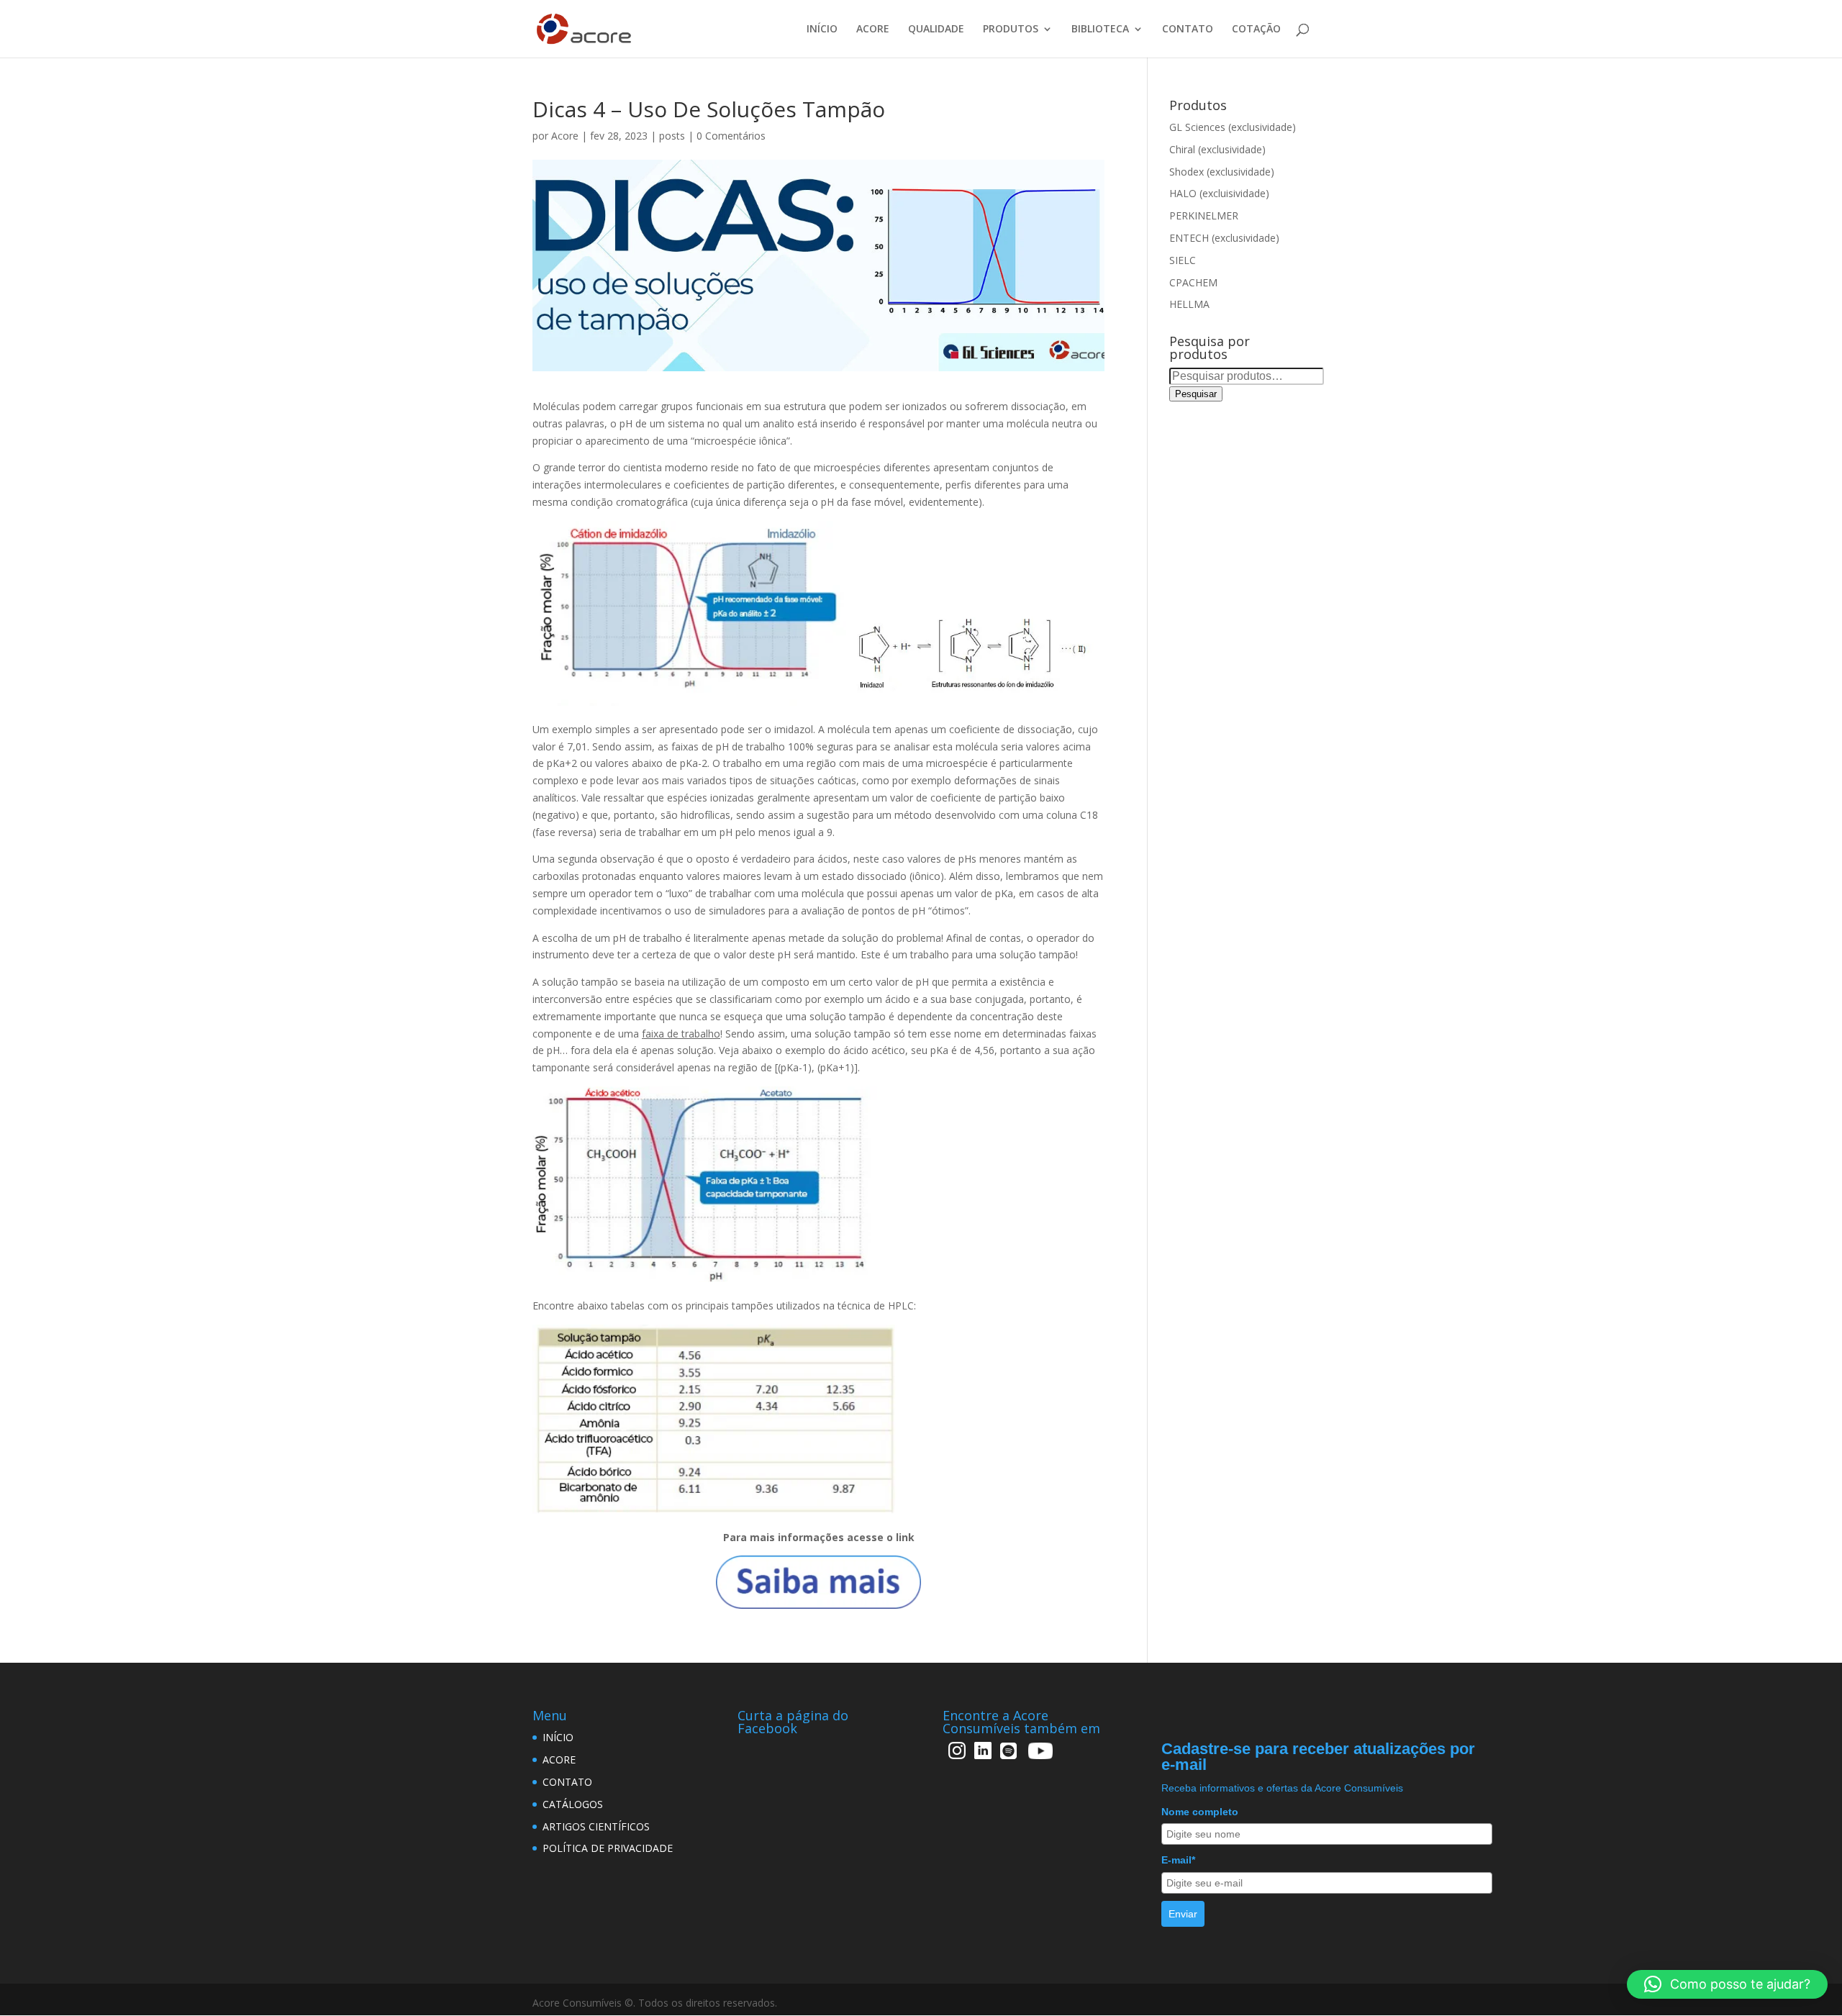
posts (672, 136)
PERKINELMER (1204, 215)
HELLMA (1189, 304)
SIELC (1183, 260)
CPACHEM (1193, 282)
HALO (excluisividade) (1219, 193)
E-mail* (1178, 1860)
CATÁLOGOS (573, 1804)
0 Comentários (731, 136)
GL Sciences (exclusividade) (1233, 127)
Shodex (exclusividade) (1222, 172)
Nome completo (1200, 1812)
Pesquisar (1196, 394)
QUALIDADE (936, 29)
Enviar (1183, 1914)
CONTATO (1188, 29)
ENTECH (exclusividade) (1224, 238)
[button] (1727, 1984)
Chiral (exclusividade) (1217, 149)
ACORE (873, 29)
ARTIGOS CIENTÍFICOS (596, 1826)
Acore (565, 136)
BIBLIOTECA (1100, 29)
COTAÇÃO (1256, 29)
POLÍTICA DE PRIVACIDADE (608, 1848)
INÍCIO (822, 29)
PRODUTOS (1011, 29)
